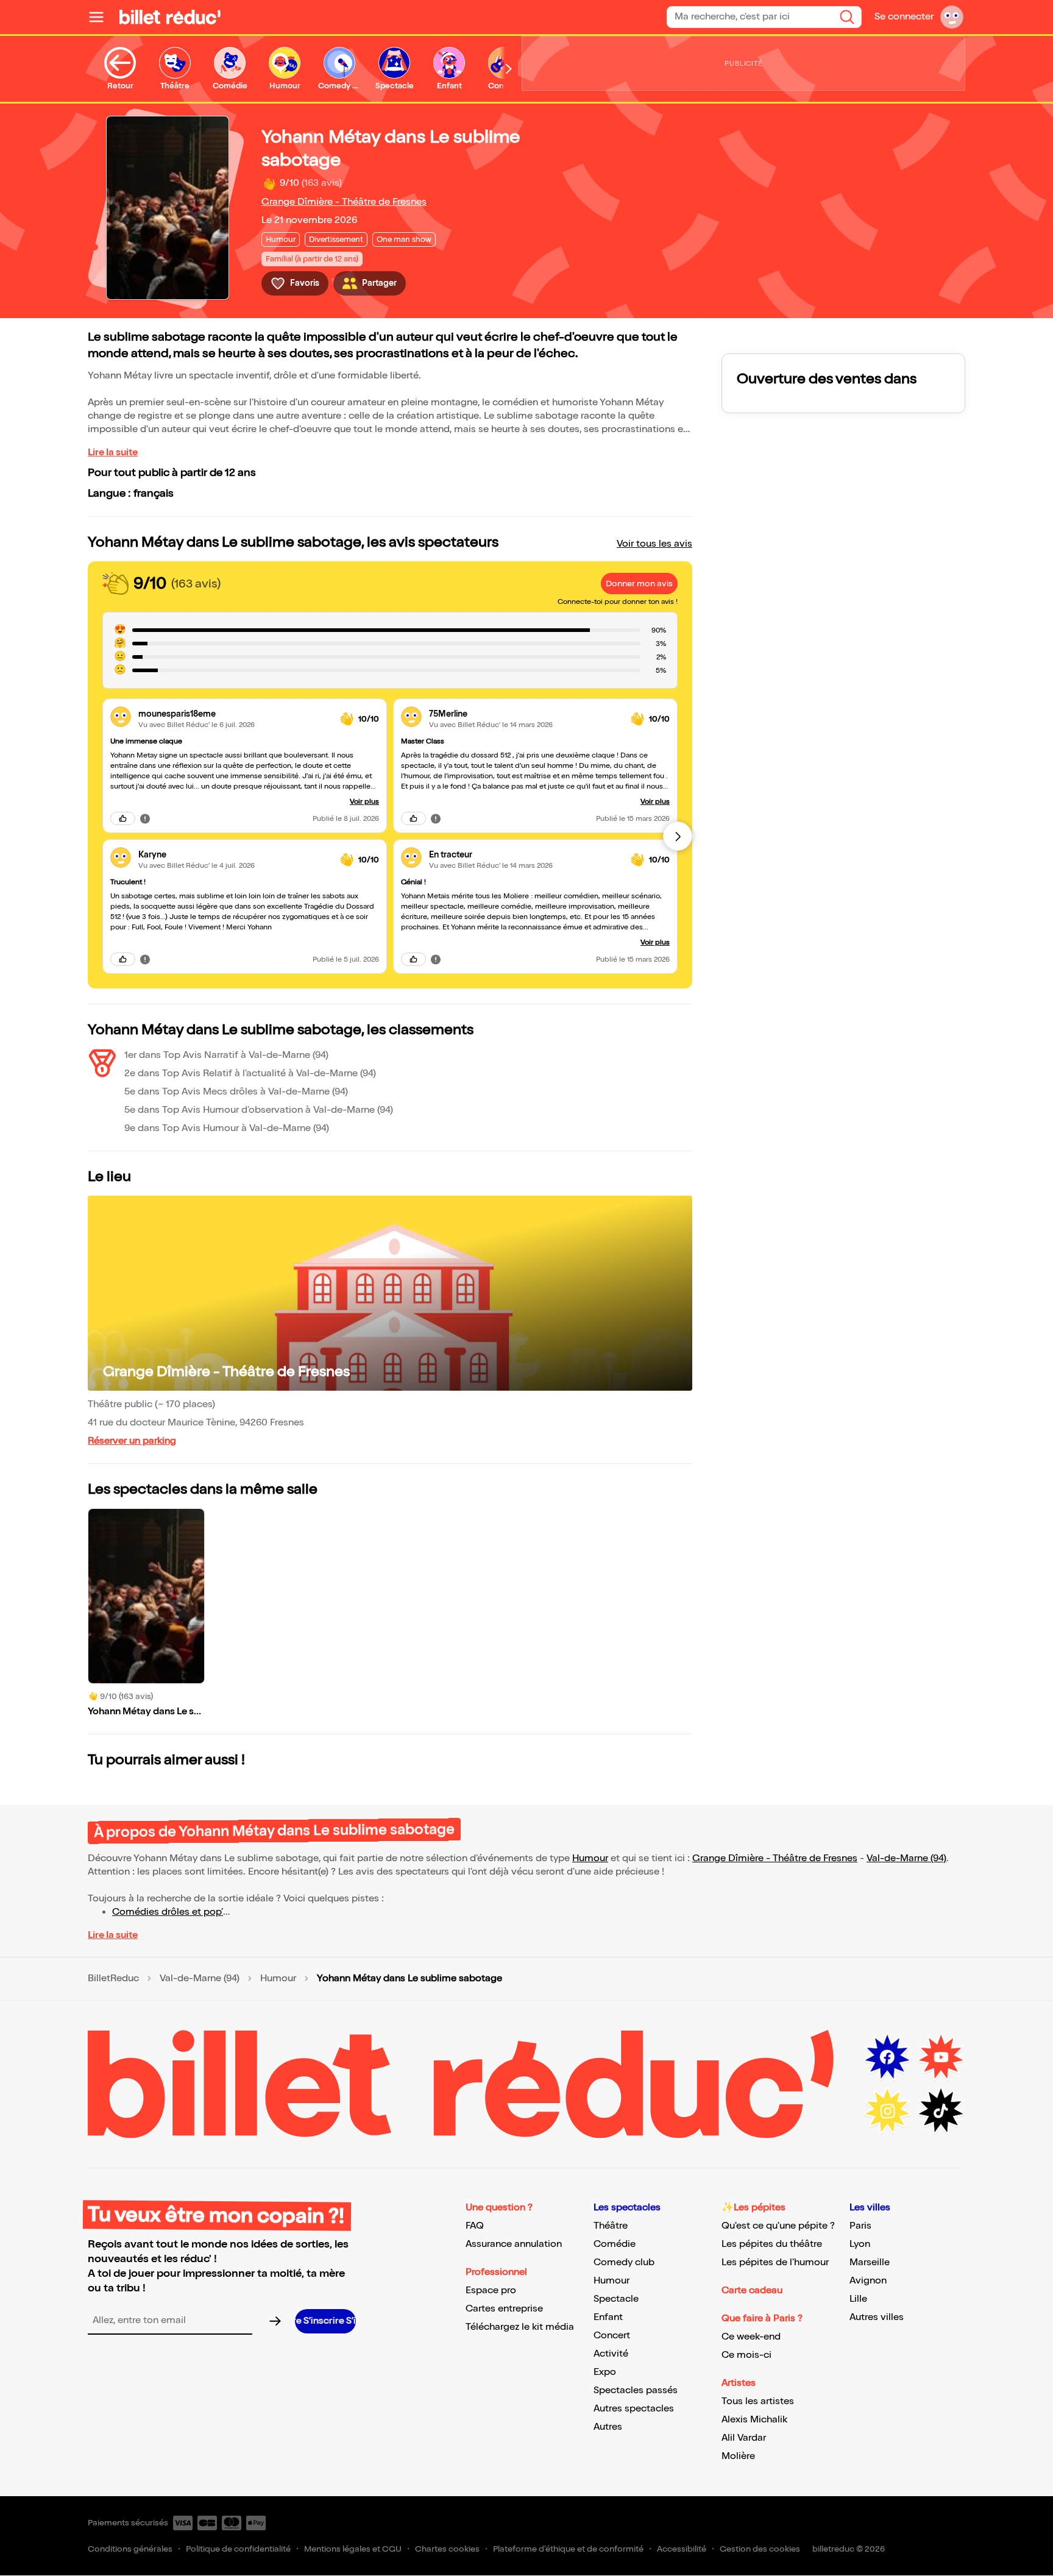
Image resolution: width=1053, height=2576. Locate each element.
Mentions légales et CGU (353, 2549)
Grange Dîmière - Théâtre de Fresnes (344, 202)
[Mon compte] (952, 17)
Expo (605, 2372)
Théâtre (611, 2226)
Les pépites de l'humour (775, 2262)
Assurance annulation (514, 2244)
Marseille (870, 2262)
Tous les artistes (758, 2401)
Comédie (615, 2244)
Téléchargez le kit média (520, 2327)
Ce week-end (751, 2337)
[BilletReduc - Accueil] (170, 17)
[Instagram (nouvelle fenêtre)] (887, 2111)
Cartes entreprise (504, 2309)
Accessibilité (682, 2549)
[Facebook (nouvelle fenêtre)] (887, 2057)
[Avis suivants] (678, 836)
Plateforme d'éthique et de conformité (568, 2549)
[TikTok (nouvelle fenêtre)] (941, 2111)
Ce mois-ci (746, 2355)
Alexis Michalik (754, 2420)
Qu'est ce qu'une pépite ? (778, 2226)
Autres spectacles (634, 2409)
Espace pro (491, 2290)
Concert (612, 2336)
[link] (234, 714)
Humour (590, 1858)
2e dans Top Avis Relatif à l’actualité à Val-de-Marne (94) (250, 1073)
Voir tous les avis (654, 544)
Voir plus (364, 802)
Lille (858, 2299)
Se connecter (904, 17)
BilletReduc (113, 1979)
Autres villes (877, 2317)
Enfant (608, 2317)
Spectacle (616, 2299)
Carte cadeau (752, 2290)
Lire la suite (113, 452)
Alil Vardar (744, 2438)
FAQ (475, 2226)
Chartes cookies (447, 2549)
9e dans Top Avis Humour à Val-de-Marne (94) (227, 1128)
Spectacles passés (636, 2390)
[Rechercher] (847, 17)
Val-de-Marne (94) (906, 1858)
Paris (860, 2226)
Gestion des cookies (760, 2549)
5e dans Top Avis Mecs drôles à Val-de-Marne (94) (236, 1092)
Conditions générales (130, 2549)
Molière (738, 2456)
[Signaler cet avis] (145, 818)
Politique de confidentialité (238, 2549)
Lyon (860, 2244)
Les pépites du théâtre (772, 2244)
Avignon (868, 2281)
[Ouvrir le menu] (101, 17)
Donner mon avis (639, 584)
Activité (611, 2354)
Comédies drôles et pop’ (168, 1912)
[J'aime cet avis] (123, 818)
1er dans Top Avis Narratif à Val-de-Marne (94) (226, 1055)
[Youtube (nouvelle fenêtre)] (941, 2057)
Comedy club (624, 2262)
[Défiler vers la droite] (509, 69)
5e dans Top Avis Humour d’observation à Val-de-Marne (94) (259, 1110)
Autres (608, 2427)
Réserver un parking (132, 1441)
